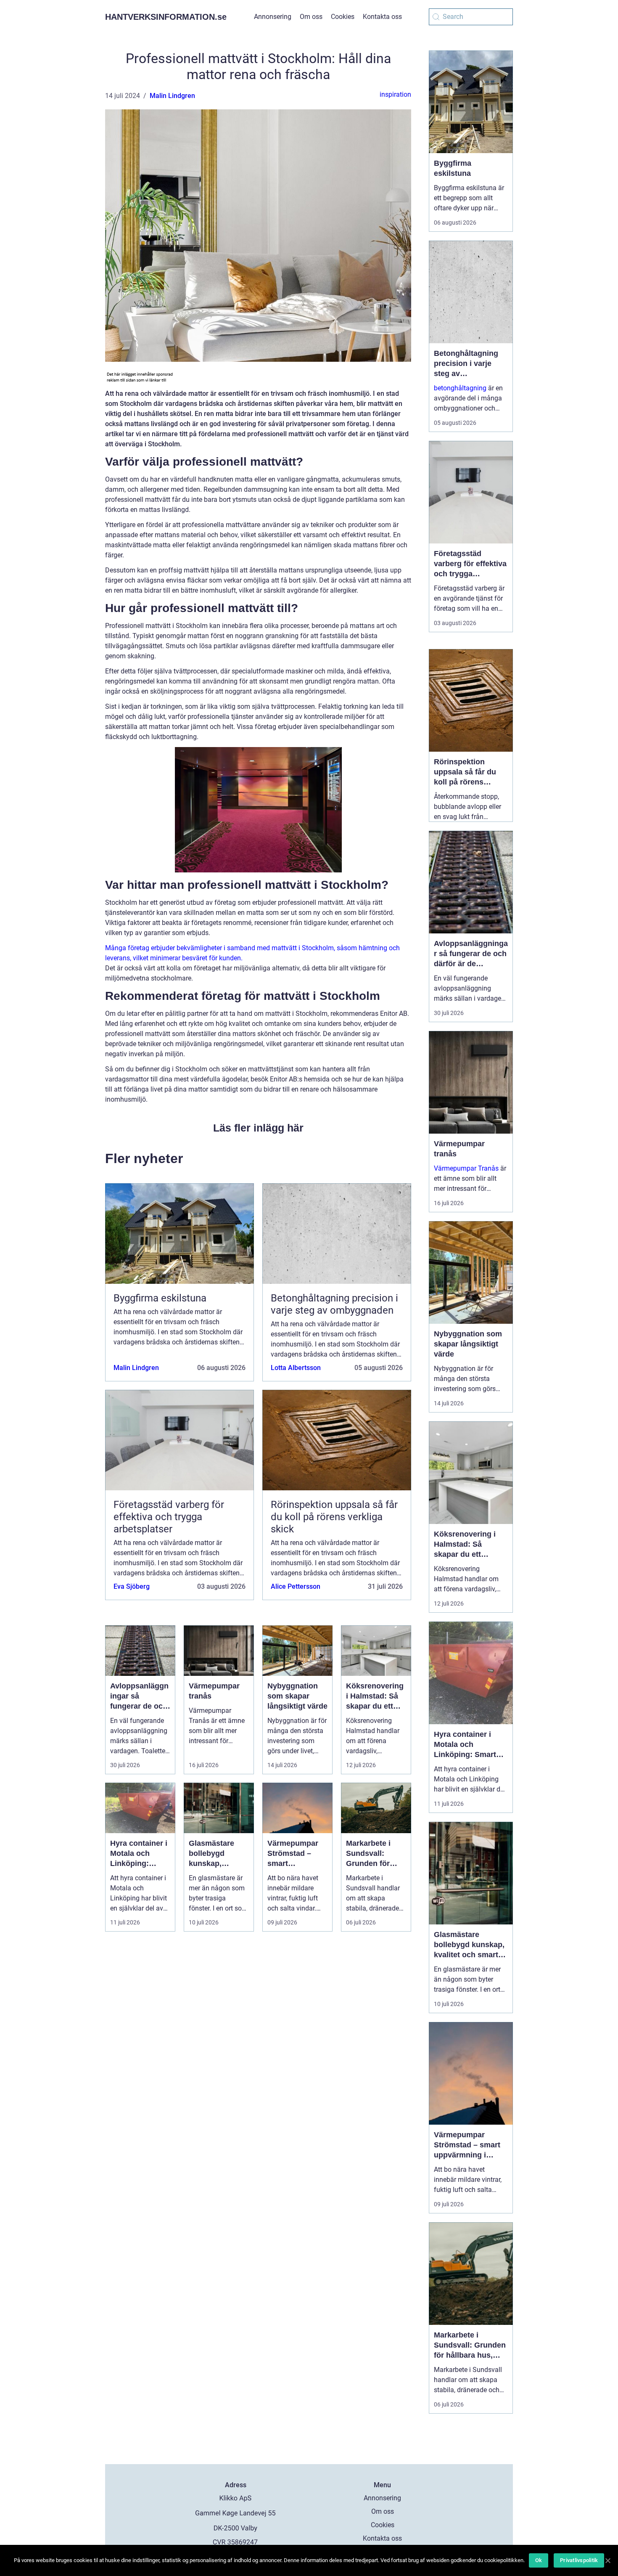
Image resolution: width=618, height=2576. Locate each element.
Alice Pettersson (296, 1586)
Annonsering (273, 17)
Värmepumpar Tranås (466, 1168)
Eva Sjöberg (132, 1586)
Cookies (343, 17)
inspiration (395, 94)
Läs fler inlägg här (258, 1128)
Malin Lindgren (172, 96)
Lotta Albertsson (296, 1368)
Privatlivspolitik (579, 2560)
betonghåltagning (460, 388)
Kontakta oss (382, 17)
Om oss (311, 17)
